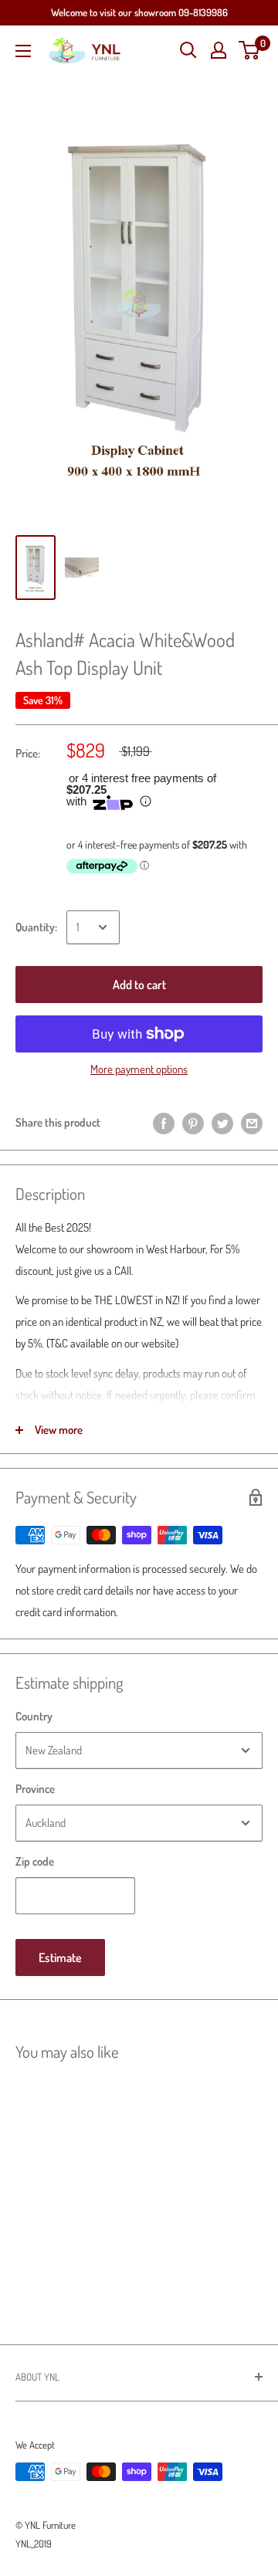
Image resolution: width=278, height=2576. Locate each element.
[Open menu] (23, 51)
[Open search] (188, 50)
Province (35, 1789)
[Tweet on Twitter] (222, 1122)
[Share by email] (252, 1122)
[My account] (219, 50)
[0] (250, 50)
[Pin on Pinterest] (193, 1122)
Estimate (60, 1957)
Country (34, 1716)
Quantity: (36, 927)
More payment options (139, 1069)
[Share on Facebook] (164, 1122)
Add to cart (139, 985)
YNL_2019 (34, 2544)
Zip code (35, 1861)
